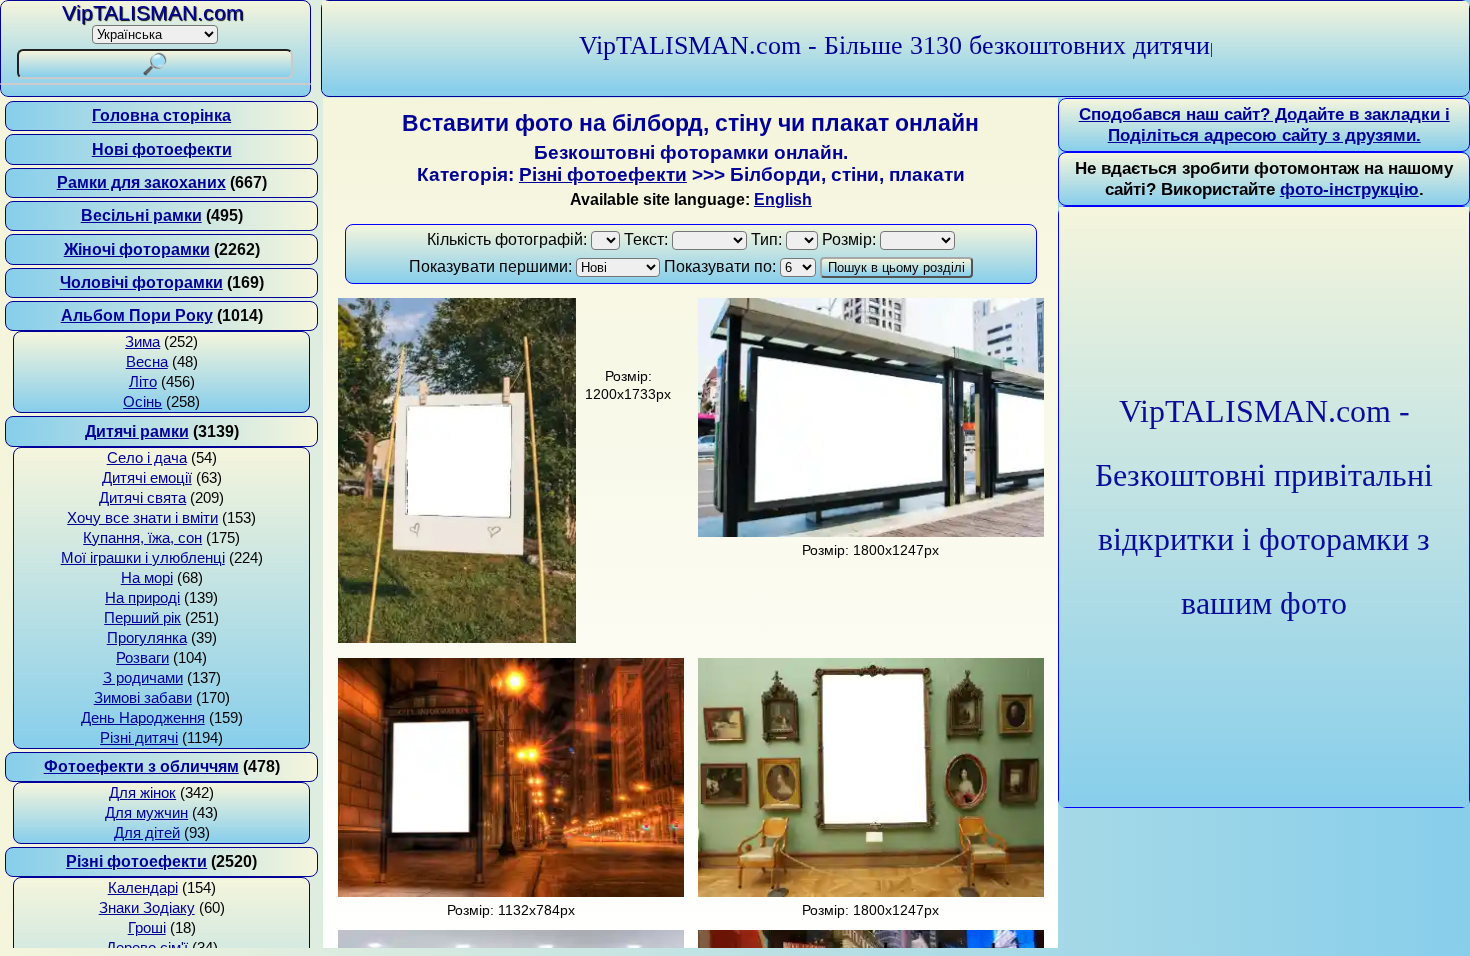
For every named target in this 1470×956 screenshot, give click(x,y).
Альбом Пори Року (137, 315)
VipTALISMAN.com (153, 12)
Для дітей (147, 833)
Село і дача (147, 458)
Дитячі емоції (147, 478)
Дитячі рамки (137, 431)
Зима (142, 342)
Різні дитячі (139, 738)
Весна (147, 362)
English (783, 199)
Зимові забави (143, 698)
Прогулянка (147, 638)
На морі (147, 578)
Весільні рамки (141, 215)
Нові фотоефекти (162, 149)
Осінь (142, 402)
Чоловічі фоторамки (141, 282)
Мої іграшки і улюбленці (143, 558)
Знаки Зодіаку (147, 908)
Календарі (143, 888)
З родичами (143, 678)
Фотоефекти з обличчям (141, 766)
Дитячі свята (142, 498)
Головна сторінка (161, 115)
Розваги (142, 658)
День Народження (143, 718)
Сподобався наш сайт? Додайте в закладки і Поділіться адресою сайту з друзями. (1264, 124)
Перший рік (142, 618)
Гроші (147, 928)
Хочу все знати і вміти (142, 518)
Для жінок (142, 793)
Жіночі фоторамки (137, 249)
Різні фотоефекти (136, 861)
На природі (142, 598)
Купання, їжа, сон (142, 538)
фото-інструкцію (1349, 189)
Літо (143, 382)
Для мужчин (146, 813)
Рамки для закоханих (141, 182)
